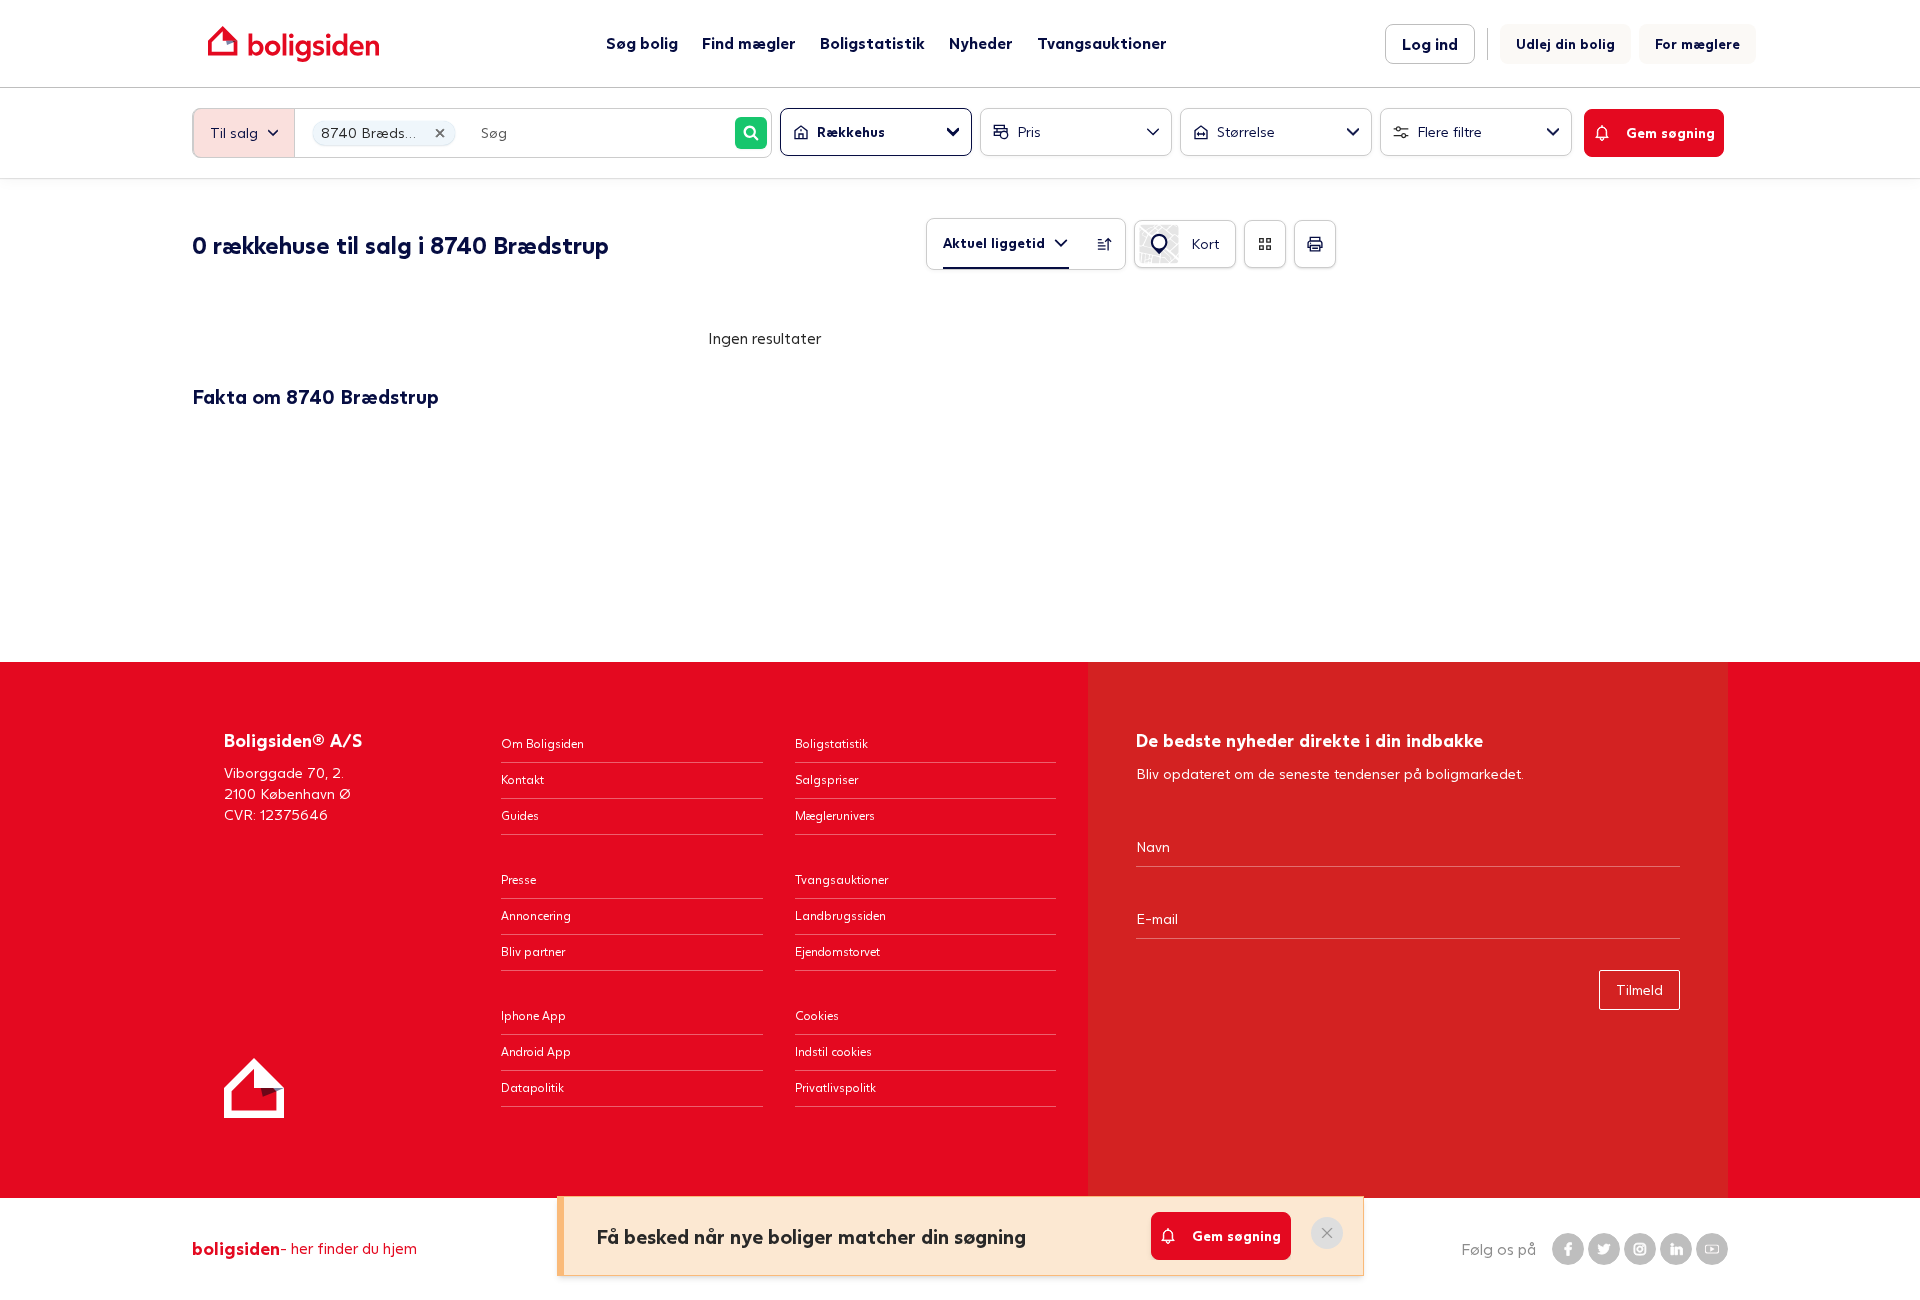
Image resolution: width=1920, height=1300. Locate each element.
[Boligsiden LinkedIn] (1676, 1249)
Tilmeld (1639, 989)
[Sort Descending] (1105, 244)
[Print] (1315, 244)
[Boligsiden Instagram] (1640, 1249)
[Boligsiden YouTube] (1712, 1249)
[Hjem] (254, 1088)
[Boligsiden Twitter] (1604, 1249)
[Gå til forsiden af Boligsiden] (293, 43)
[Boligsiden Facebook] (1568, 1249)
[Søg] (751, 133)
